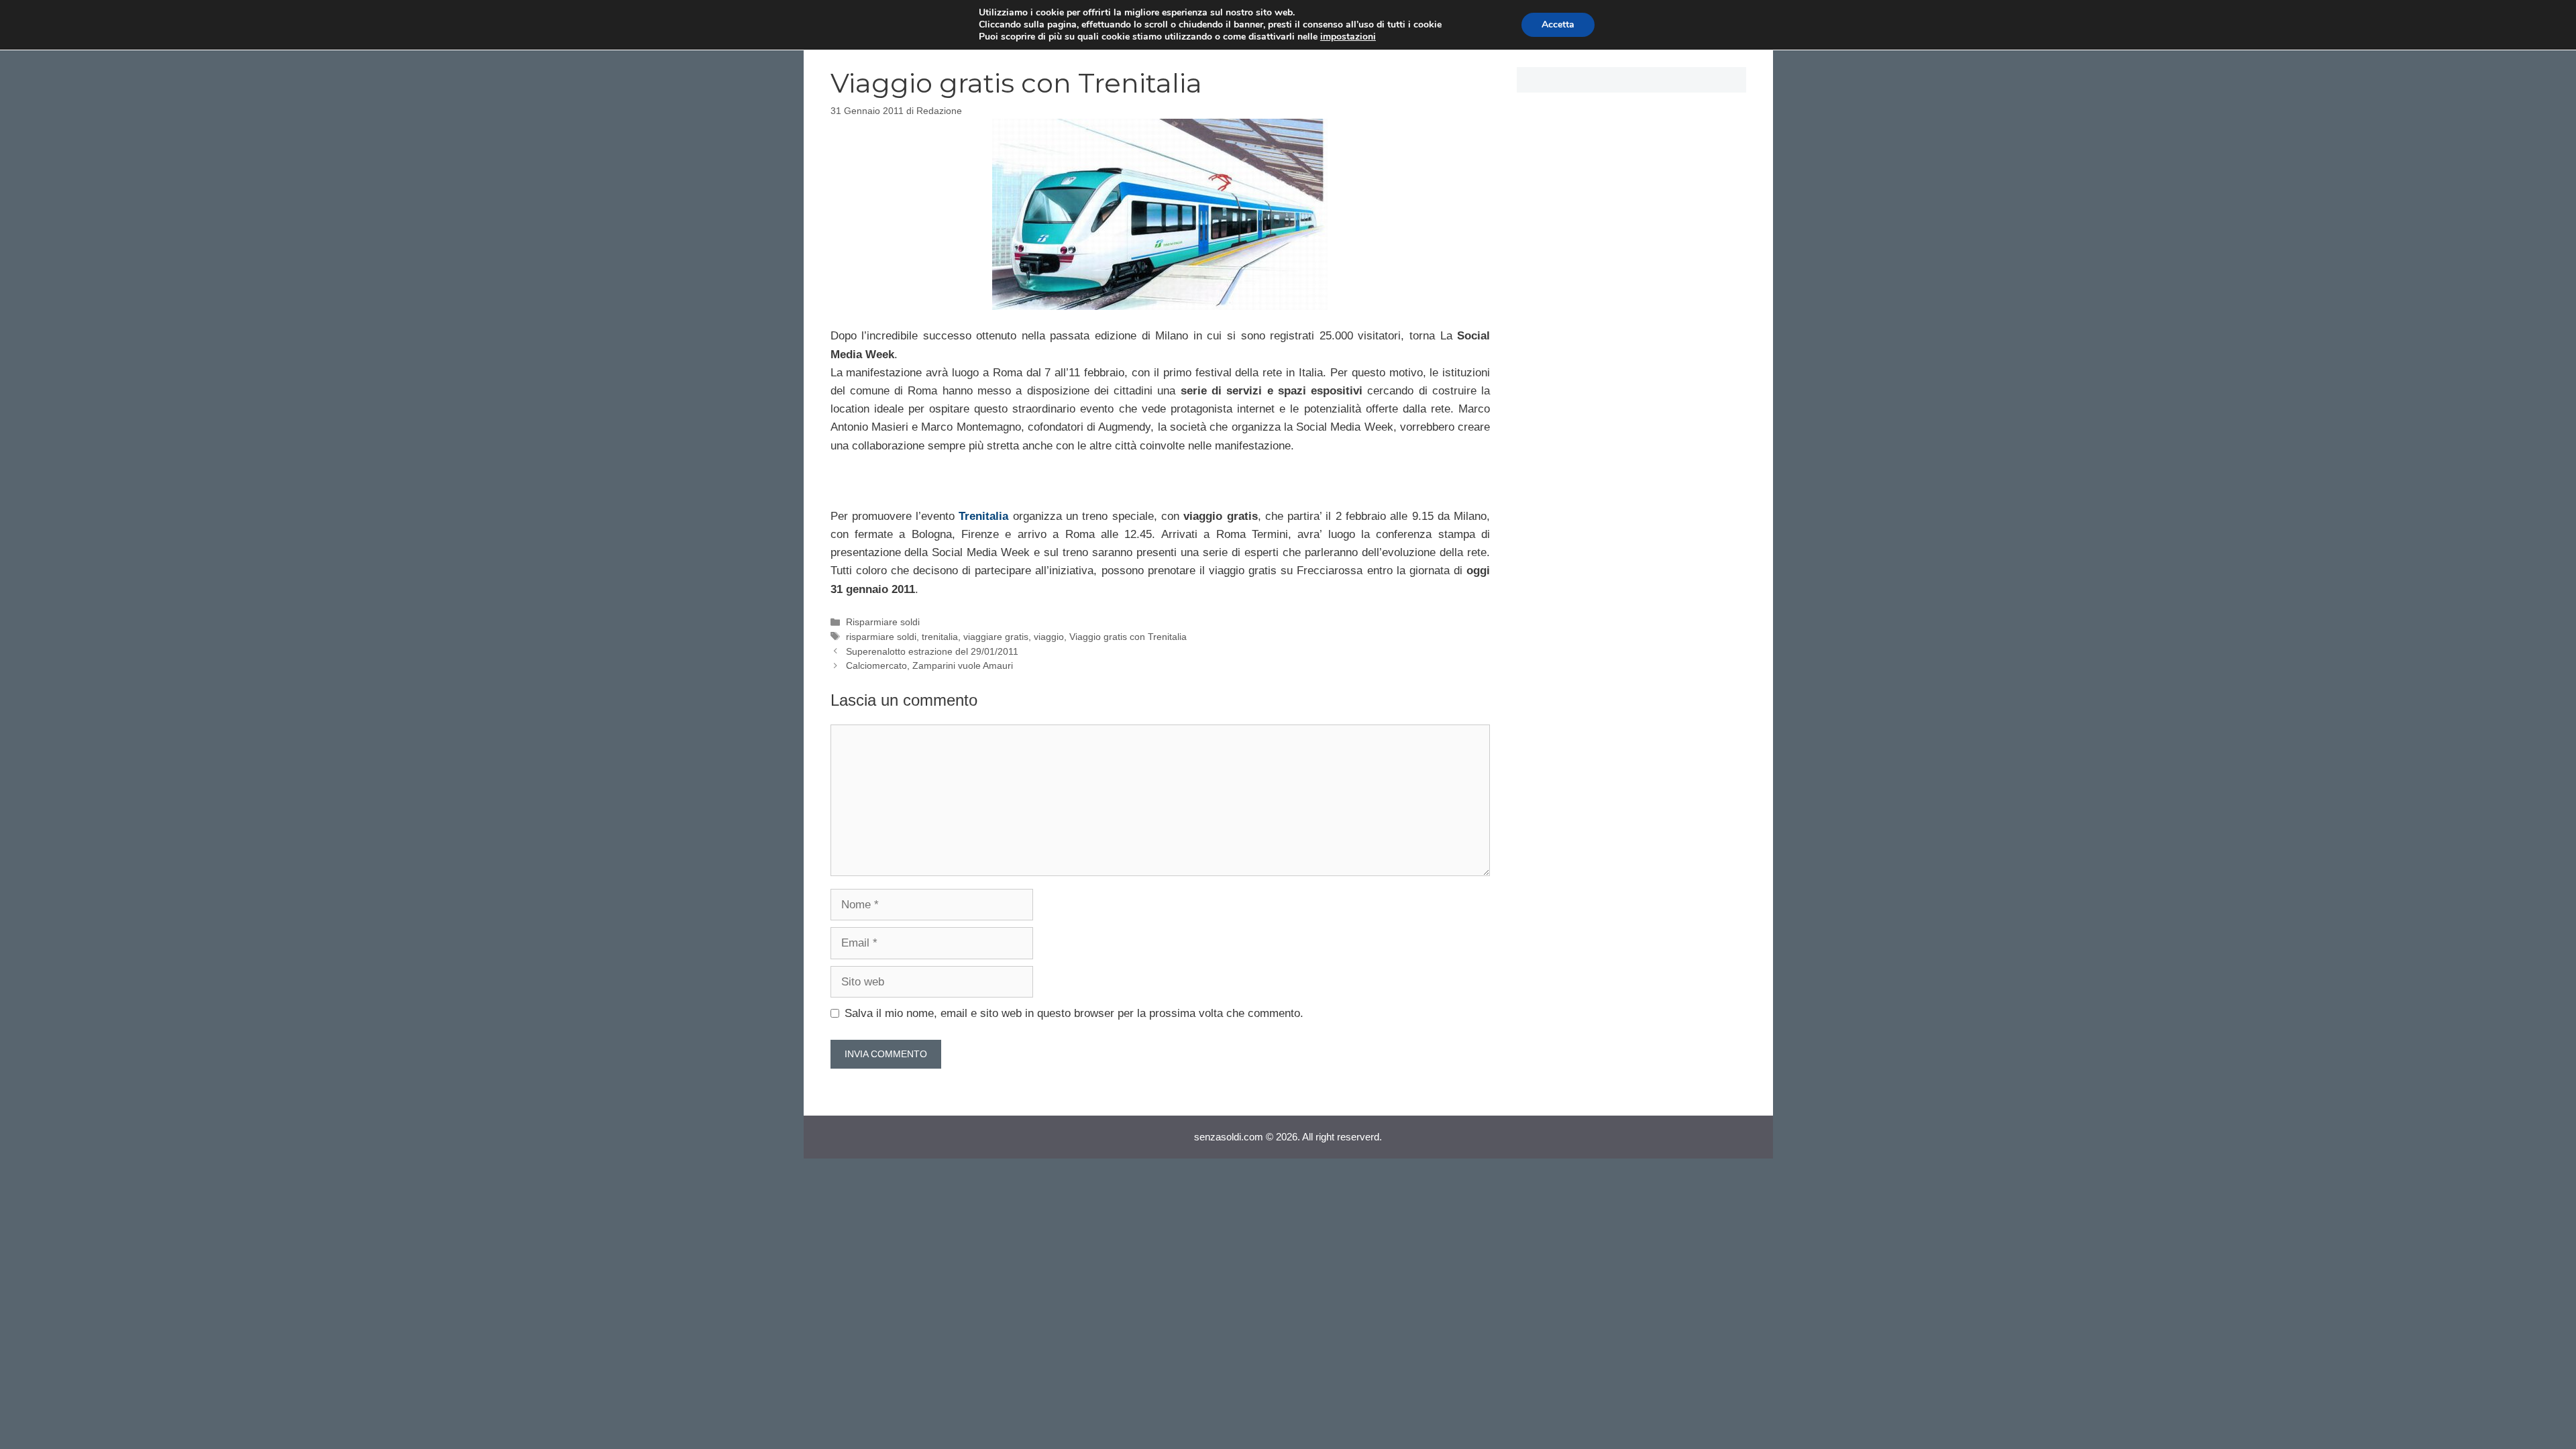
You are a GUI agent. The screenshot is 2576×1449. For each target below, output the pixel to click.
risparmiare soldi (881, 637)
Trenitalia (983, 516)
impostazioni (1348, 37)
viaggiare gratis (996, 637)
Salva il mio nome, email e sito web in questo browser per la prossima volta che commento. (1074, 1013)
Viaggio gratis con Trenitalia (1128, 637)
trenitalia (940, 637)
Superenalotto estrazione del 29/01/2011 (932, 651)
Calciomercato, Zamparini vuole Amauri (929, 665)
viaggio (1049, 637)
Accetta (1558, 24)
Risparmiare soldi (883, 622)
